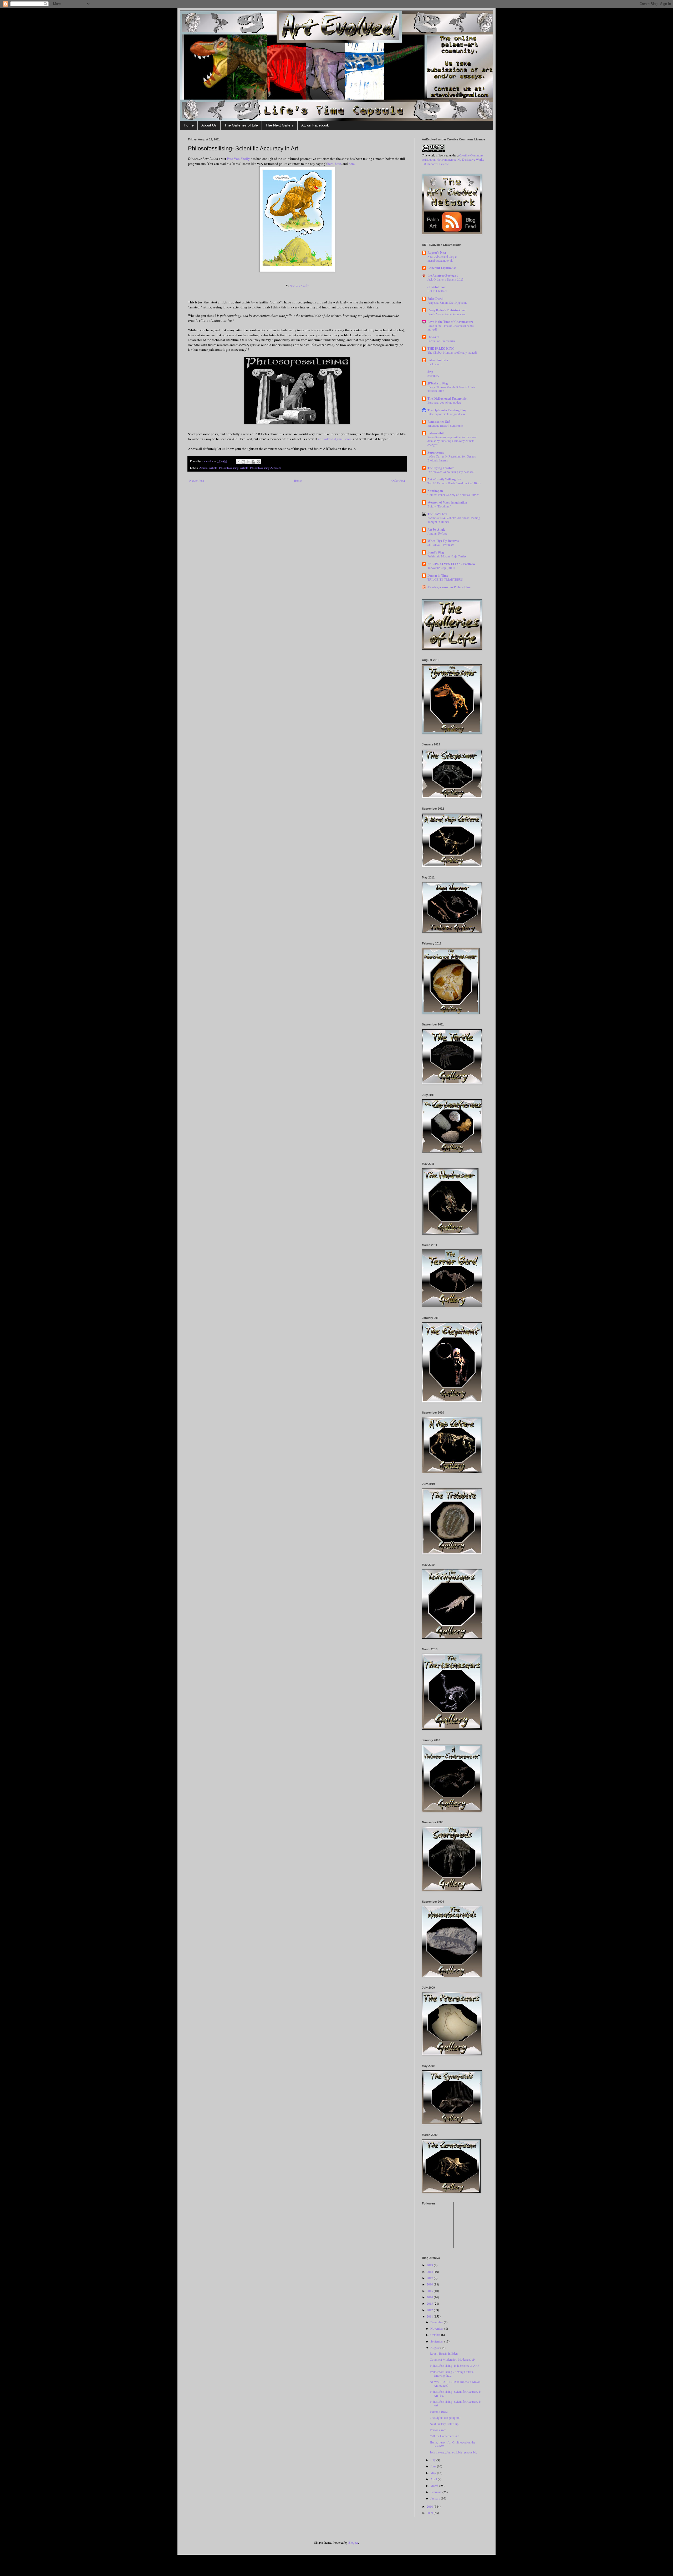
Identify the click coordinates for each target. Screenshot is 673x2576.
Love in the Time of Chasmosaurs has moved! (450, 328)
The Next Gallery (280, 125)
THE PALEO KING (441, 349)
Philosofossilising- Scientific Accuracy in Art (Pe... (456, 2393)
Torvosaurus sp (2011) (441, 568)
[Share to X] (248, 462)
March (435, 2486)
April (434, 2479)
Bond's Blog (436, 552)
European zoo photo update (444, 402)
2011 (430, 2316)
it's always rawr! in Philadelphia (449, 587)
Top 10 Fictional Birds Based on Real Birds (454, 483)
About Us (209, 125)
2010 (430, 2506)
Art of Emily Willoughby (444, 479)
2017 (430, 2278)
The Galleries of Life (241, 125)
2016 (430, 2284)
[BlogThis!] (243, 462)
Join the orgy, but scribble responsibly (453, 2452)
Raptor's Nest (437, 253)
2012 (430, 2310)
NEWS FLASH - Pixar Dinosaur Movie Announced (455, 2384)
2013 (430, 2303)
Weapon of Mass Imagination (447, 502)
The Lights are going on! (445, 2417)
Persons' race (438, 2430)
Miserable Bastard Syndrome (445, 426)
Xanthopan (435, 491)
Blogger (353, 2542)
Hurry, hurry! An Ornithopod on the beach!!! (452, 2444)
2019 (430, 2265)
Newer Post (197, 480)
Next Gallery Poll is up (444, 2424)
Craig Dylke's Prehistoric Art (447, 310)
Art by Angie (436, 529)
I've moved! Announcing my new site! (451, 472)
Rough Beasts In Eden (444, 2353)
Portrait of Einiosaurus (441, 341)
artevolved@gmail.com (335, 439)
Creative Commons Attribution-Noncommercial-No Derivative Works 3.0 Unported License (453, 160)
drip (430, 372)
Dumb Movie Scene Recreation (447, 314)
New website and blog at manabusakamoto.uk (442, 258)
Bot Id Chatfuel (437, 291)
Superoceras (436, 452)
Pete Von (238, 159)
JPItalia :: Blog (438, 383)
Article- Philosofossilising (224, 468)
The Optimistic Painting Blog (447, 410)
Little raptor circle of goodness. (447, 414)
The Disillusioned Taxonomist (447, 398)
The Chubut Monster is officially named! (452, 352)
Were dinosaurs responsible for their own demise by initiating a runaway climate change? (452, 441)
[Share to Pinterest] (258, 462)
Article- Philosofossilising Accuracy (261, 468)
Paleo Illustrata (438, 360)
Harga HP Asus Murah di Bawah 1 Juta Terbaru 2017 (451, 389)
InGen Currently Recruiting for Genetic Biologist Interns (452, 458)
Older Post (398, 480)
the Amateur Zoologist (443, 275)
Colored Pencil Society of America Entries (453, 495)
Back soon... (435, 364)
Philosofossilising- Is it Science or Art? (454, 2365)
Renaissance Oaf (439, 422)
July (433, 2460)
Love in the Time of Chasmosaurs (450, 322)
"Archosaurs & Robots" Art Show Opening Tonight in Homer (454, 520)
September (437, 2341)
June (434, 2466)
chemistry (433, 376)
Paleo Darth (435, 299)
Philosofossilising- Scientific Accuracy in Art (456, 2403)
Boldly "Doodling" (439, 506)
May (434, 2473)
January (436, 2498)
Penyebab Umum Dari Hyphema (447, 303)
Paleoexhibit (436, 433)
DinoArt (433, 337)
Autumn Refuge (437, 533)
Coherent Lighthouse (442, 268)
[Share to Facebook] (253, 462)
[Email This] (238, 462)
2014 (430, 2297)
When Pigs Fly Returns (443, 541)
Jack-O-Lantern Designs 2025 (445, 279)
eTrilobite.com (437, 287)
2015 (430, 2291)
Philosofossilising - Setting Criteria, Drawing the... (452, 2374)
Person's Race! (439, 2411)
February (436, 2492)
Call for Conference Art (445, 2436)
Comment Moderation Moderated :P (452, 2359)
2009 (430, 2513)
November (437, 2328)
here (330, 164)
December (437, 2322)
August (435, 2348)
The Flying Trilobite (441, 468)
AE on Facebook (315, 125)
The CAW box (437, 514)
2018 (430, 2272)
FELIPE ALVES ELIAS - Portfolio (451, 564)
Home (189, 125)
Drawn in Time (438, 575)
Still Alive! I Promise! (441, 545)
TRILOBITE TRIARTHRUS (445, 579)
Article (203, 468)
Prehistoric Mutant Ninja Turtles (447, 556)
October (436, 2335)
